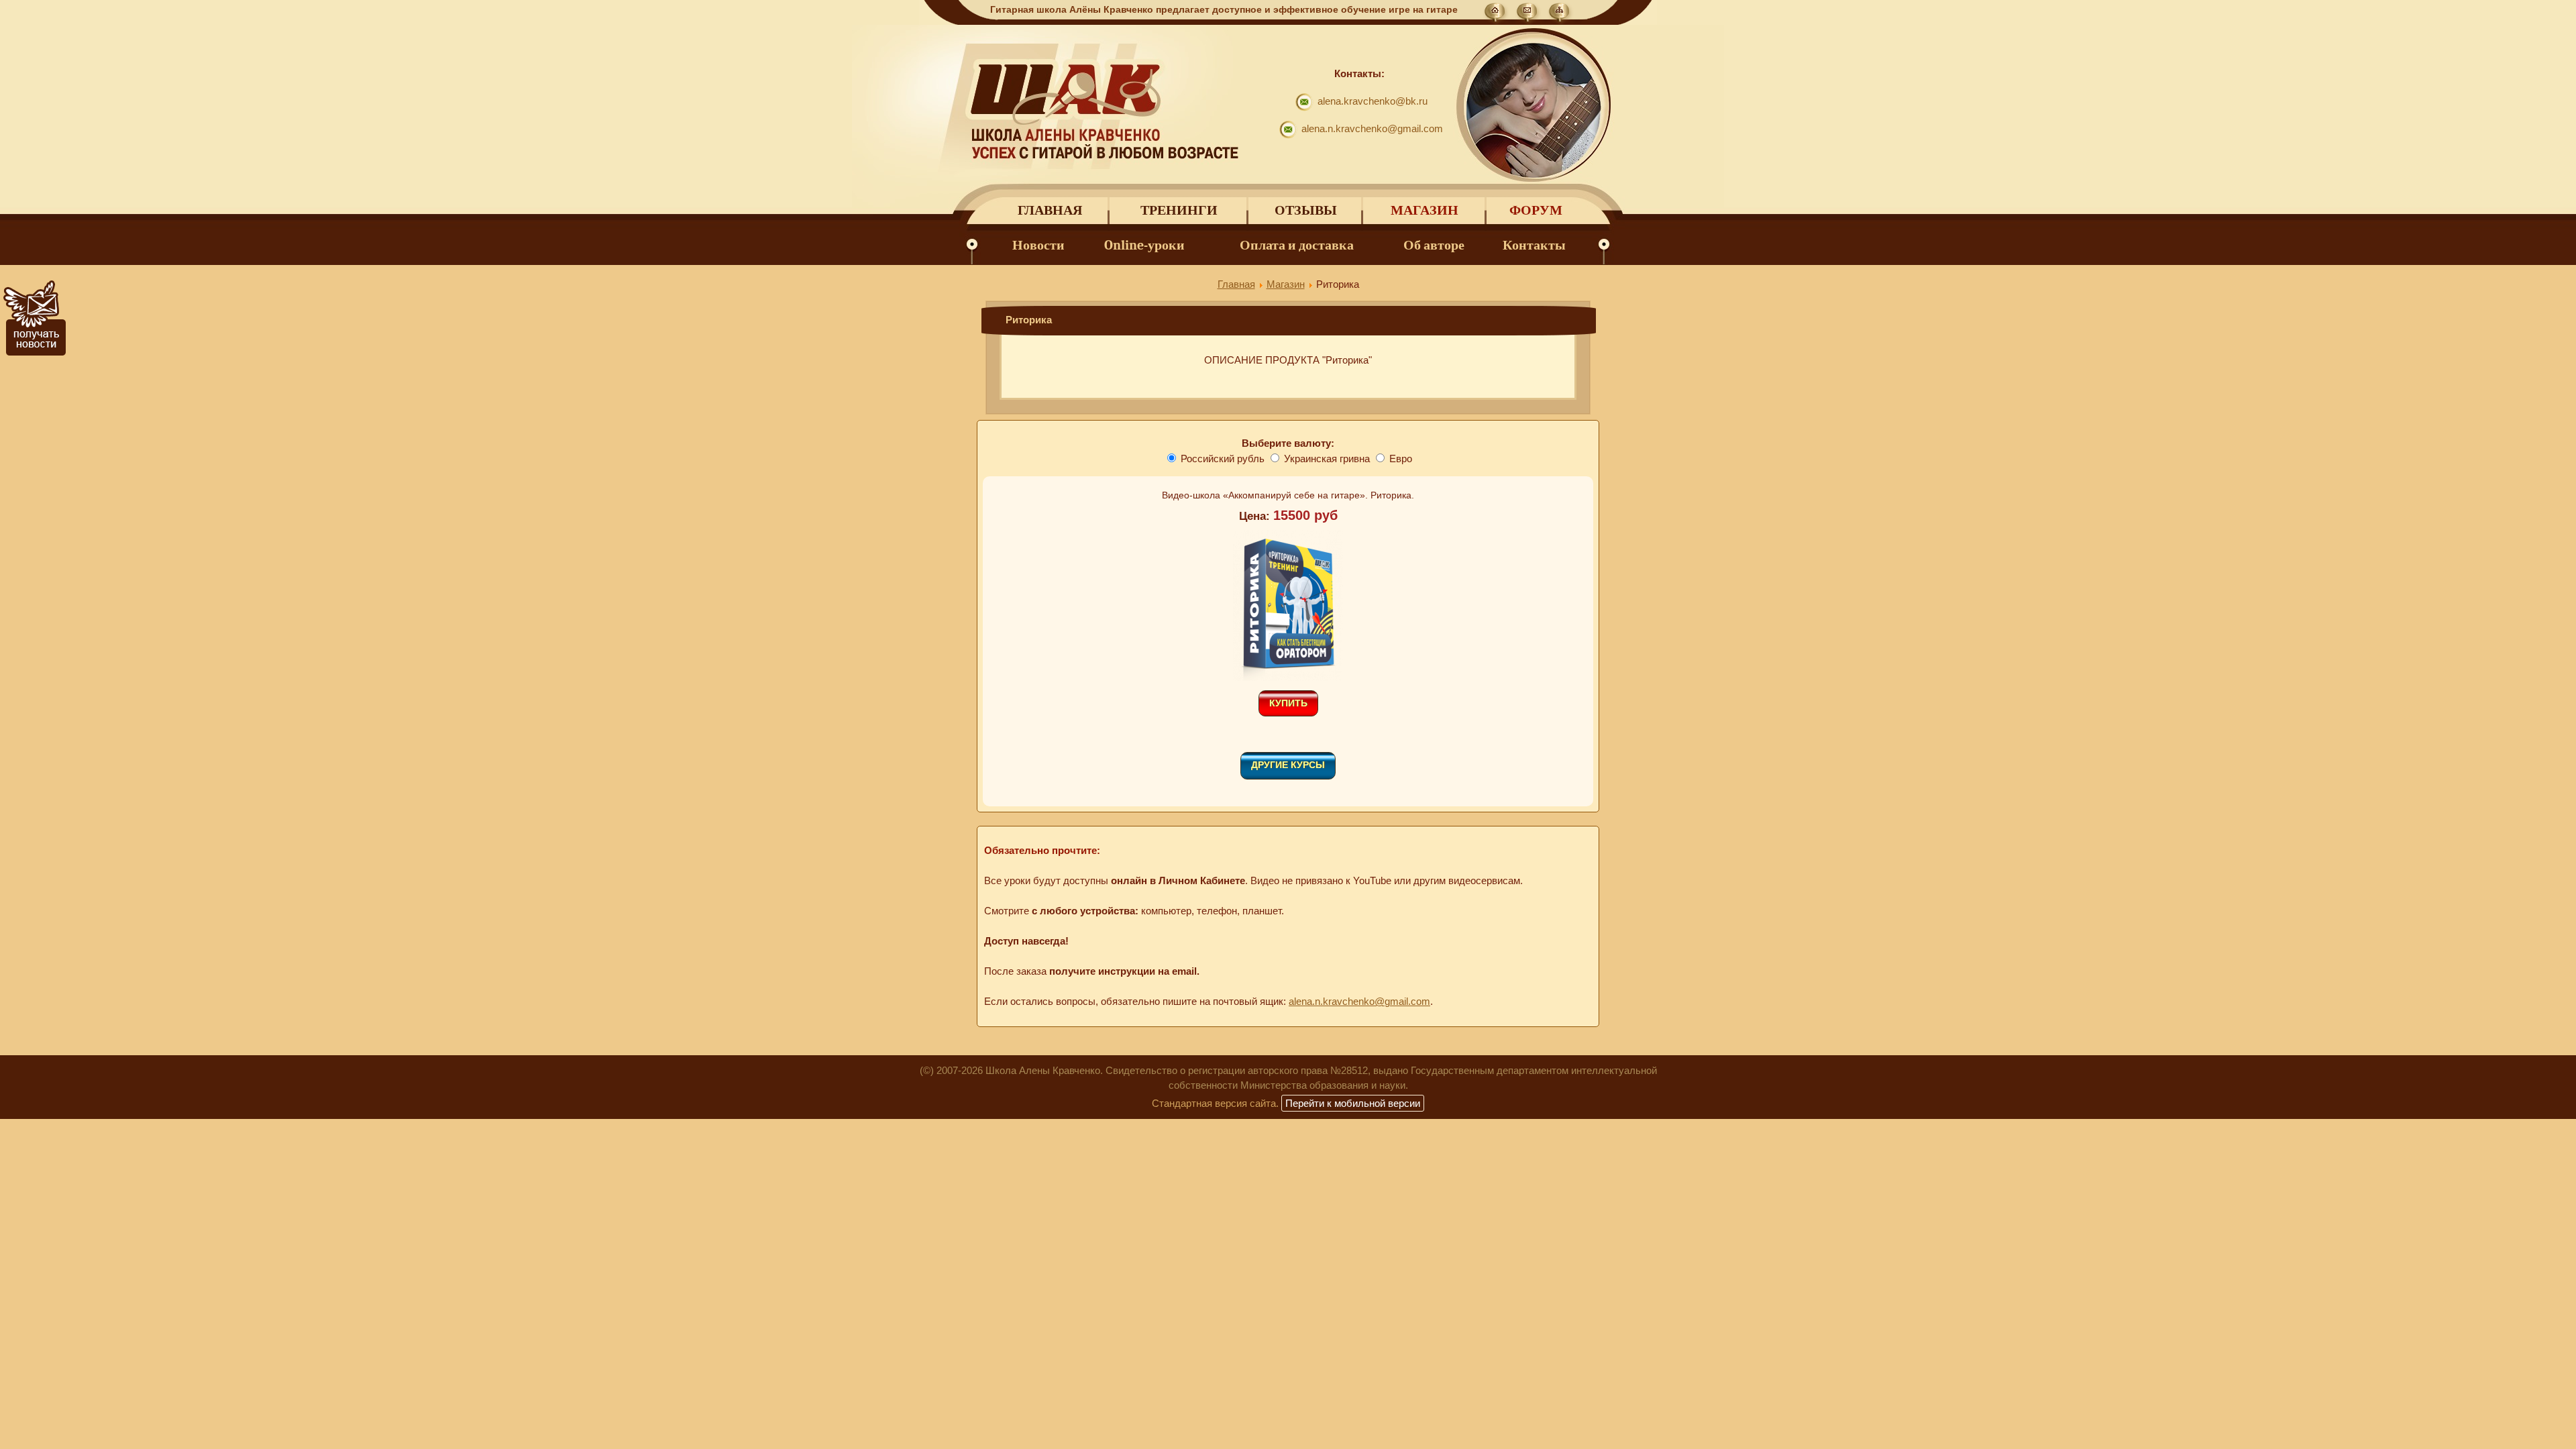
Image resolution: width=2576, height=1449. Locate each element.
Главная (1050, 210)
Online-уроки (1144, 245)
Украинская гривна (1327, 459)
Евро (1401, 459)
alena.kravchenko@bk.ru (1373, 101)
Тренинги (1179, 210)
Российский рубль (1223, 459)
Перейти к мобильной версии (1353, 1103)
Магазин (1425, 210)
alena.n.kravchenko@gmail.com (1372, 128)
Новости (1038, 245)
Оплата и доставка (1297, 245)
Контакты (1534, 245)
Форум (1536, 210)
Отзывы (1306, 210)
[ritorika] (1288, 678)
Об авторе (1434, 245)
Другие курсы (1288, 765)
